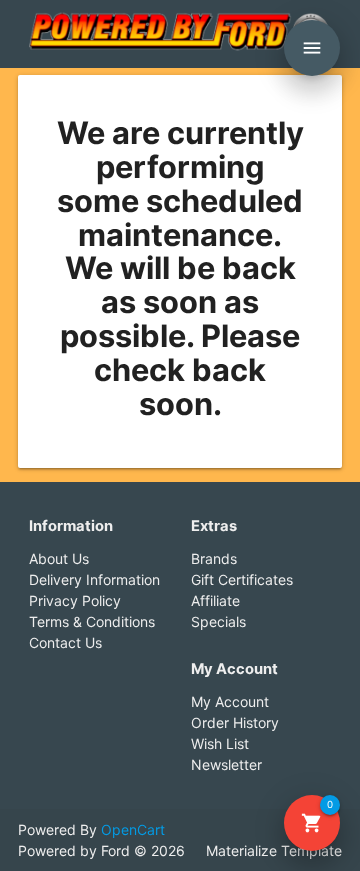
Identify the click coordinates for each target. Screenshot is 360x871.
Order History (235, 722)
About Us (59, 558)
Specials (218, 621)
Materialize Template (274, 850)
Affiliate (215, 600)
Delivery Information (94, 579)
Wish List (220, 743)
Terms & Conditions (92, 621)
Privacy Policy (75, 600)
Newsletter (226, 764)
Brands (214, 558)
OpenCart (133, 829)
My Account (230, 701)
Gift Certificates (242, 579)
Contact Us (65, 642)
